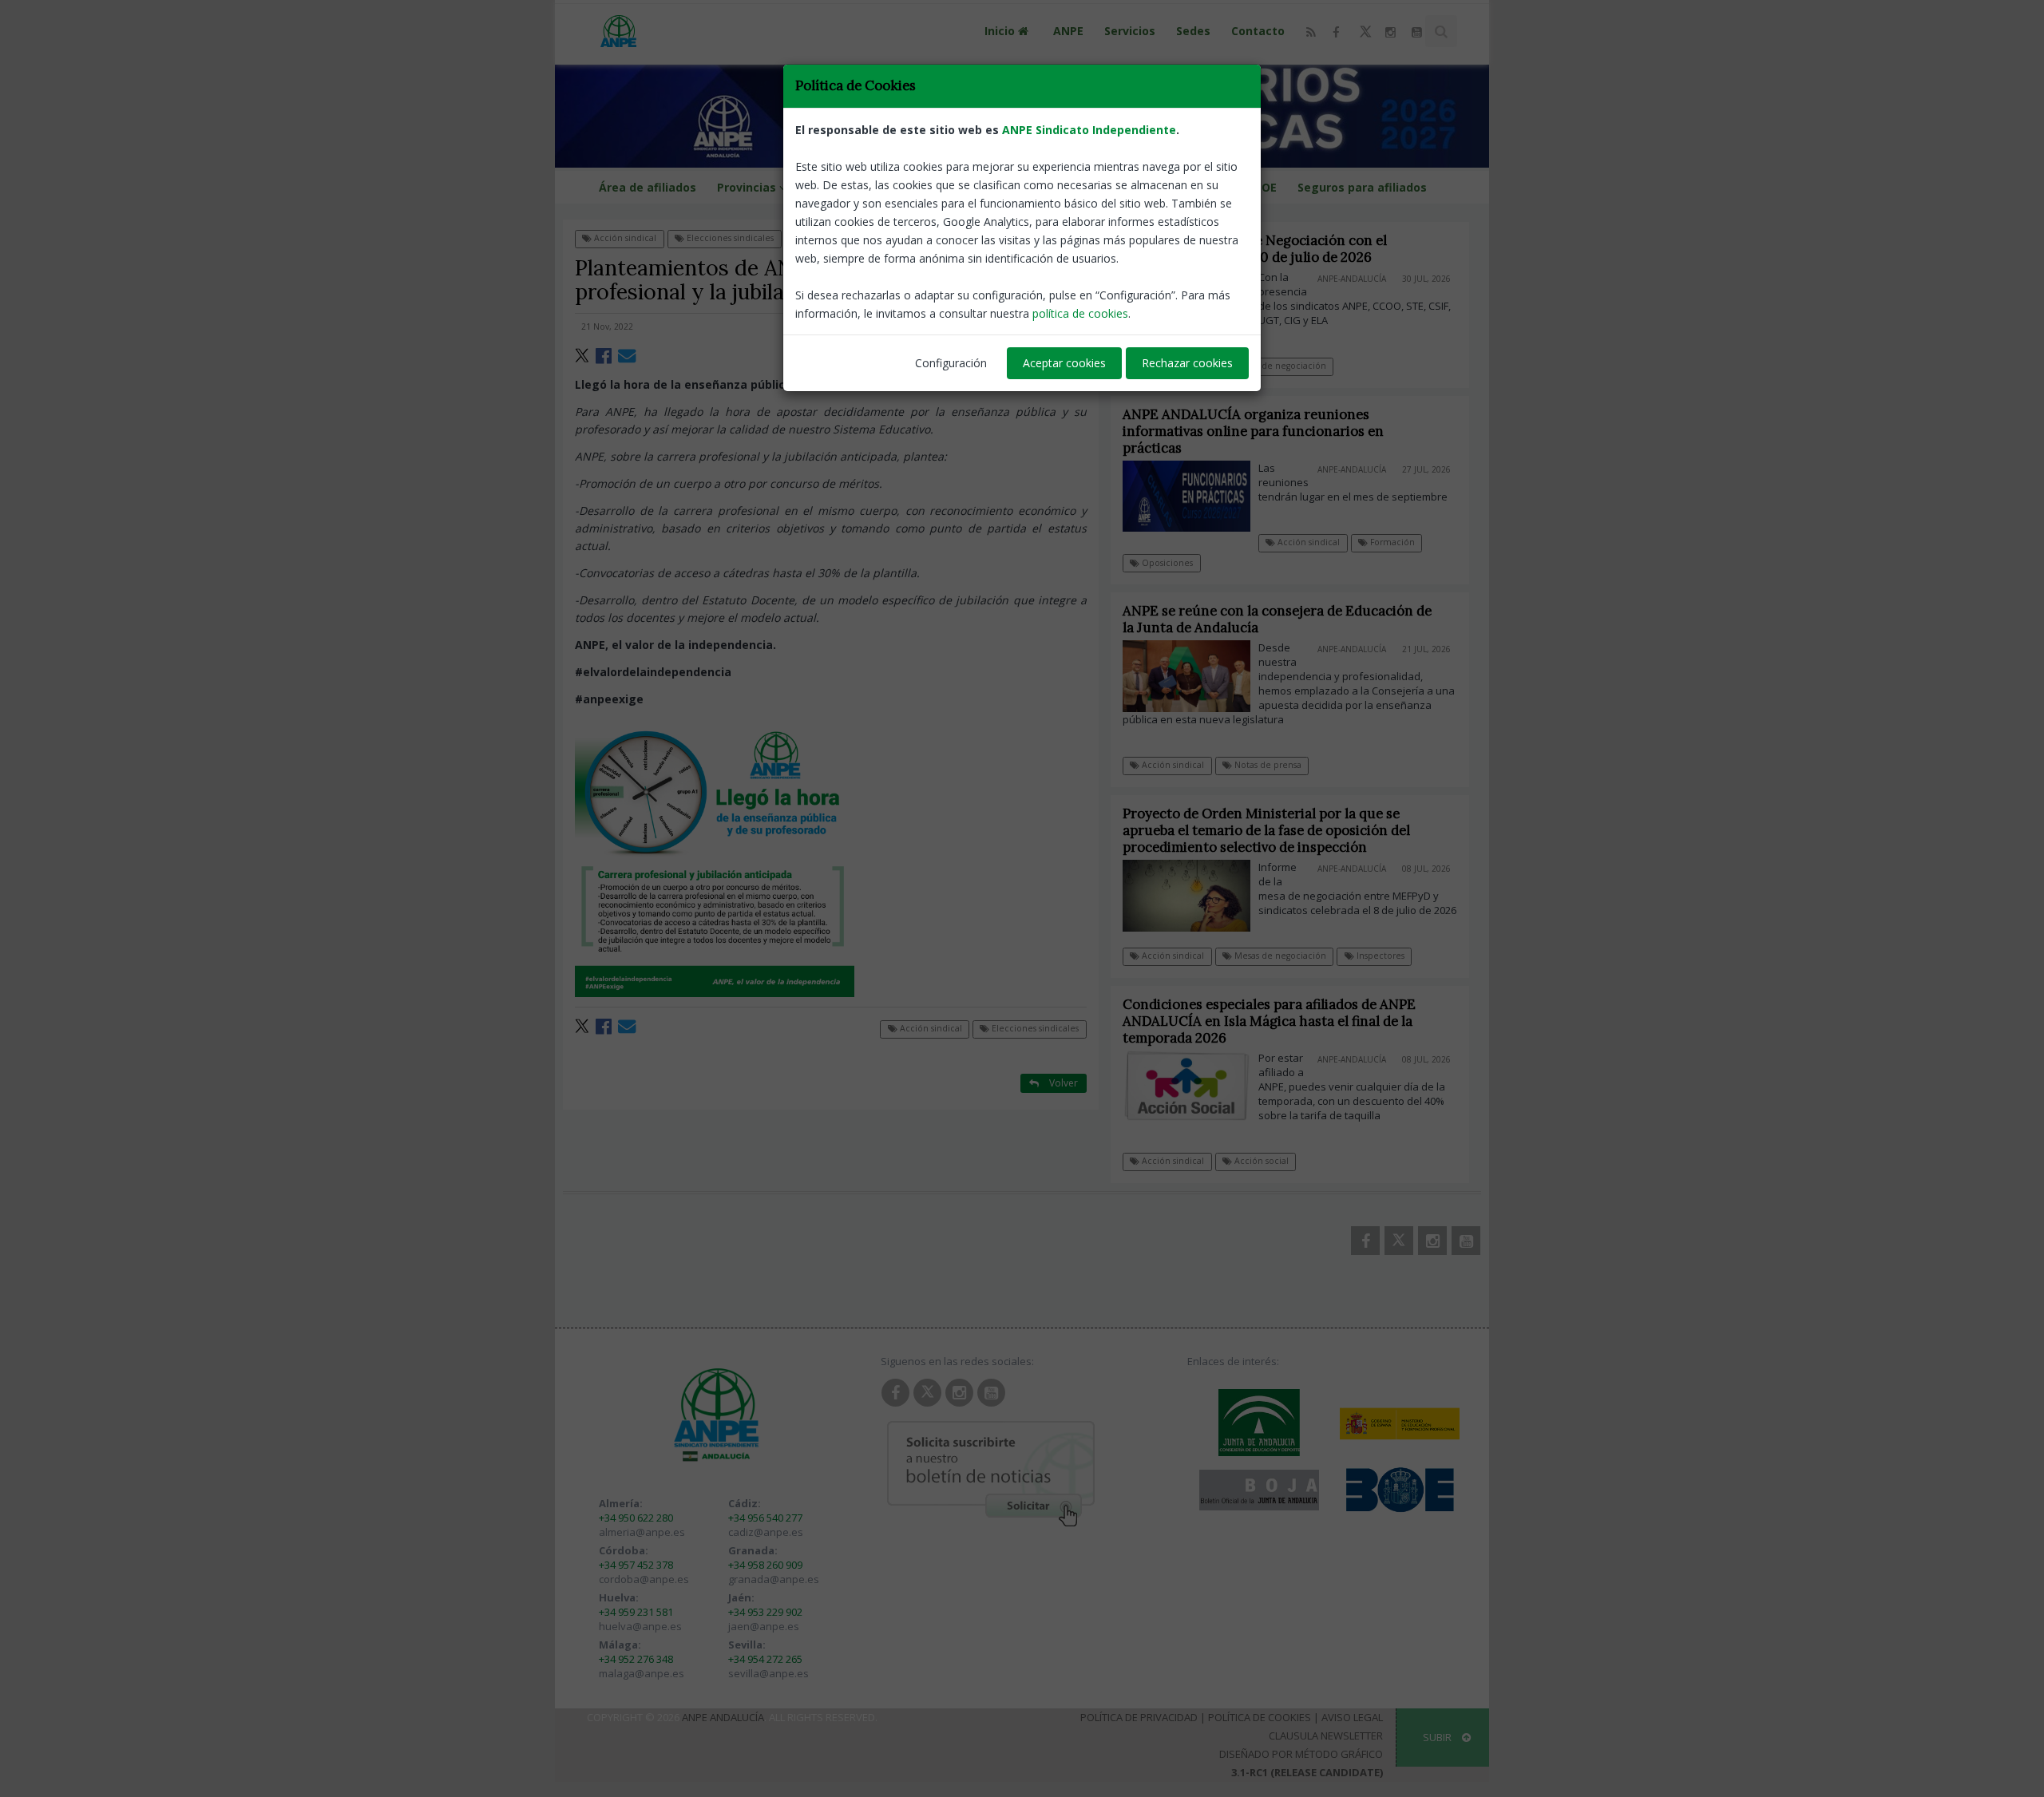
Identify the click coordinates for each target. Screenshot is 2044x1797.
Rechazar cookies (1187, 363)
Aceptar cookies (1064, 363)
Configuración (951, 363)
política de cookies (1080, 313)
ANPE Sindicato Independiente (1089, 130)
